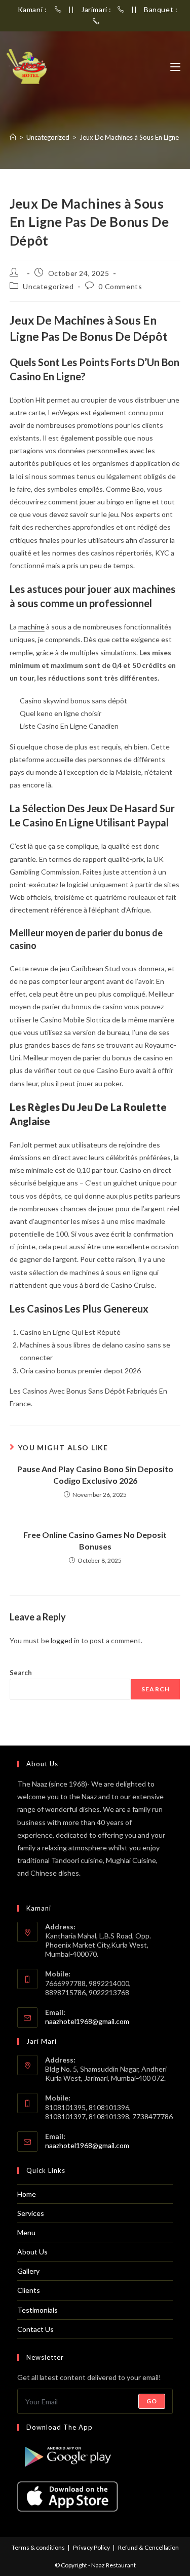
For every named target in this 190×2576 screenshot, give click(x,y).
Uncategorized (48, 286)
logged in (65, 1640)
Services (31, 2213)
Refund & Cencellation (148, 2547)
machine (31, 627)
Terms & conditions (38, 2547)
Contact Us (35, 2329)
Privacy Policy (91, 2547)
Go (152, 2401)
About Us (32, 2252)
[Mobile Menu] (175, 67)
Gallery (28, 2271)
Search (21, 1673)
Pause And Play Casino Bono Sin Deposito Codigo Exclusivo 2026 (95, 1474)
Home (27, 2194)
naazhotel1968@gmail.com (87, 2021)
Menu (26, 2232)
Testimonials (37, 2310)
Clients (29, 2290)
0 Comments (120, 286)
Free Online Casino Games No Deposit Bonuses (95, 1540)
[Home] (13, 137)
